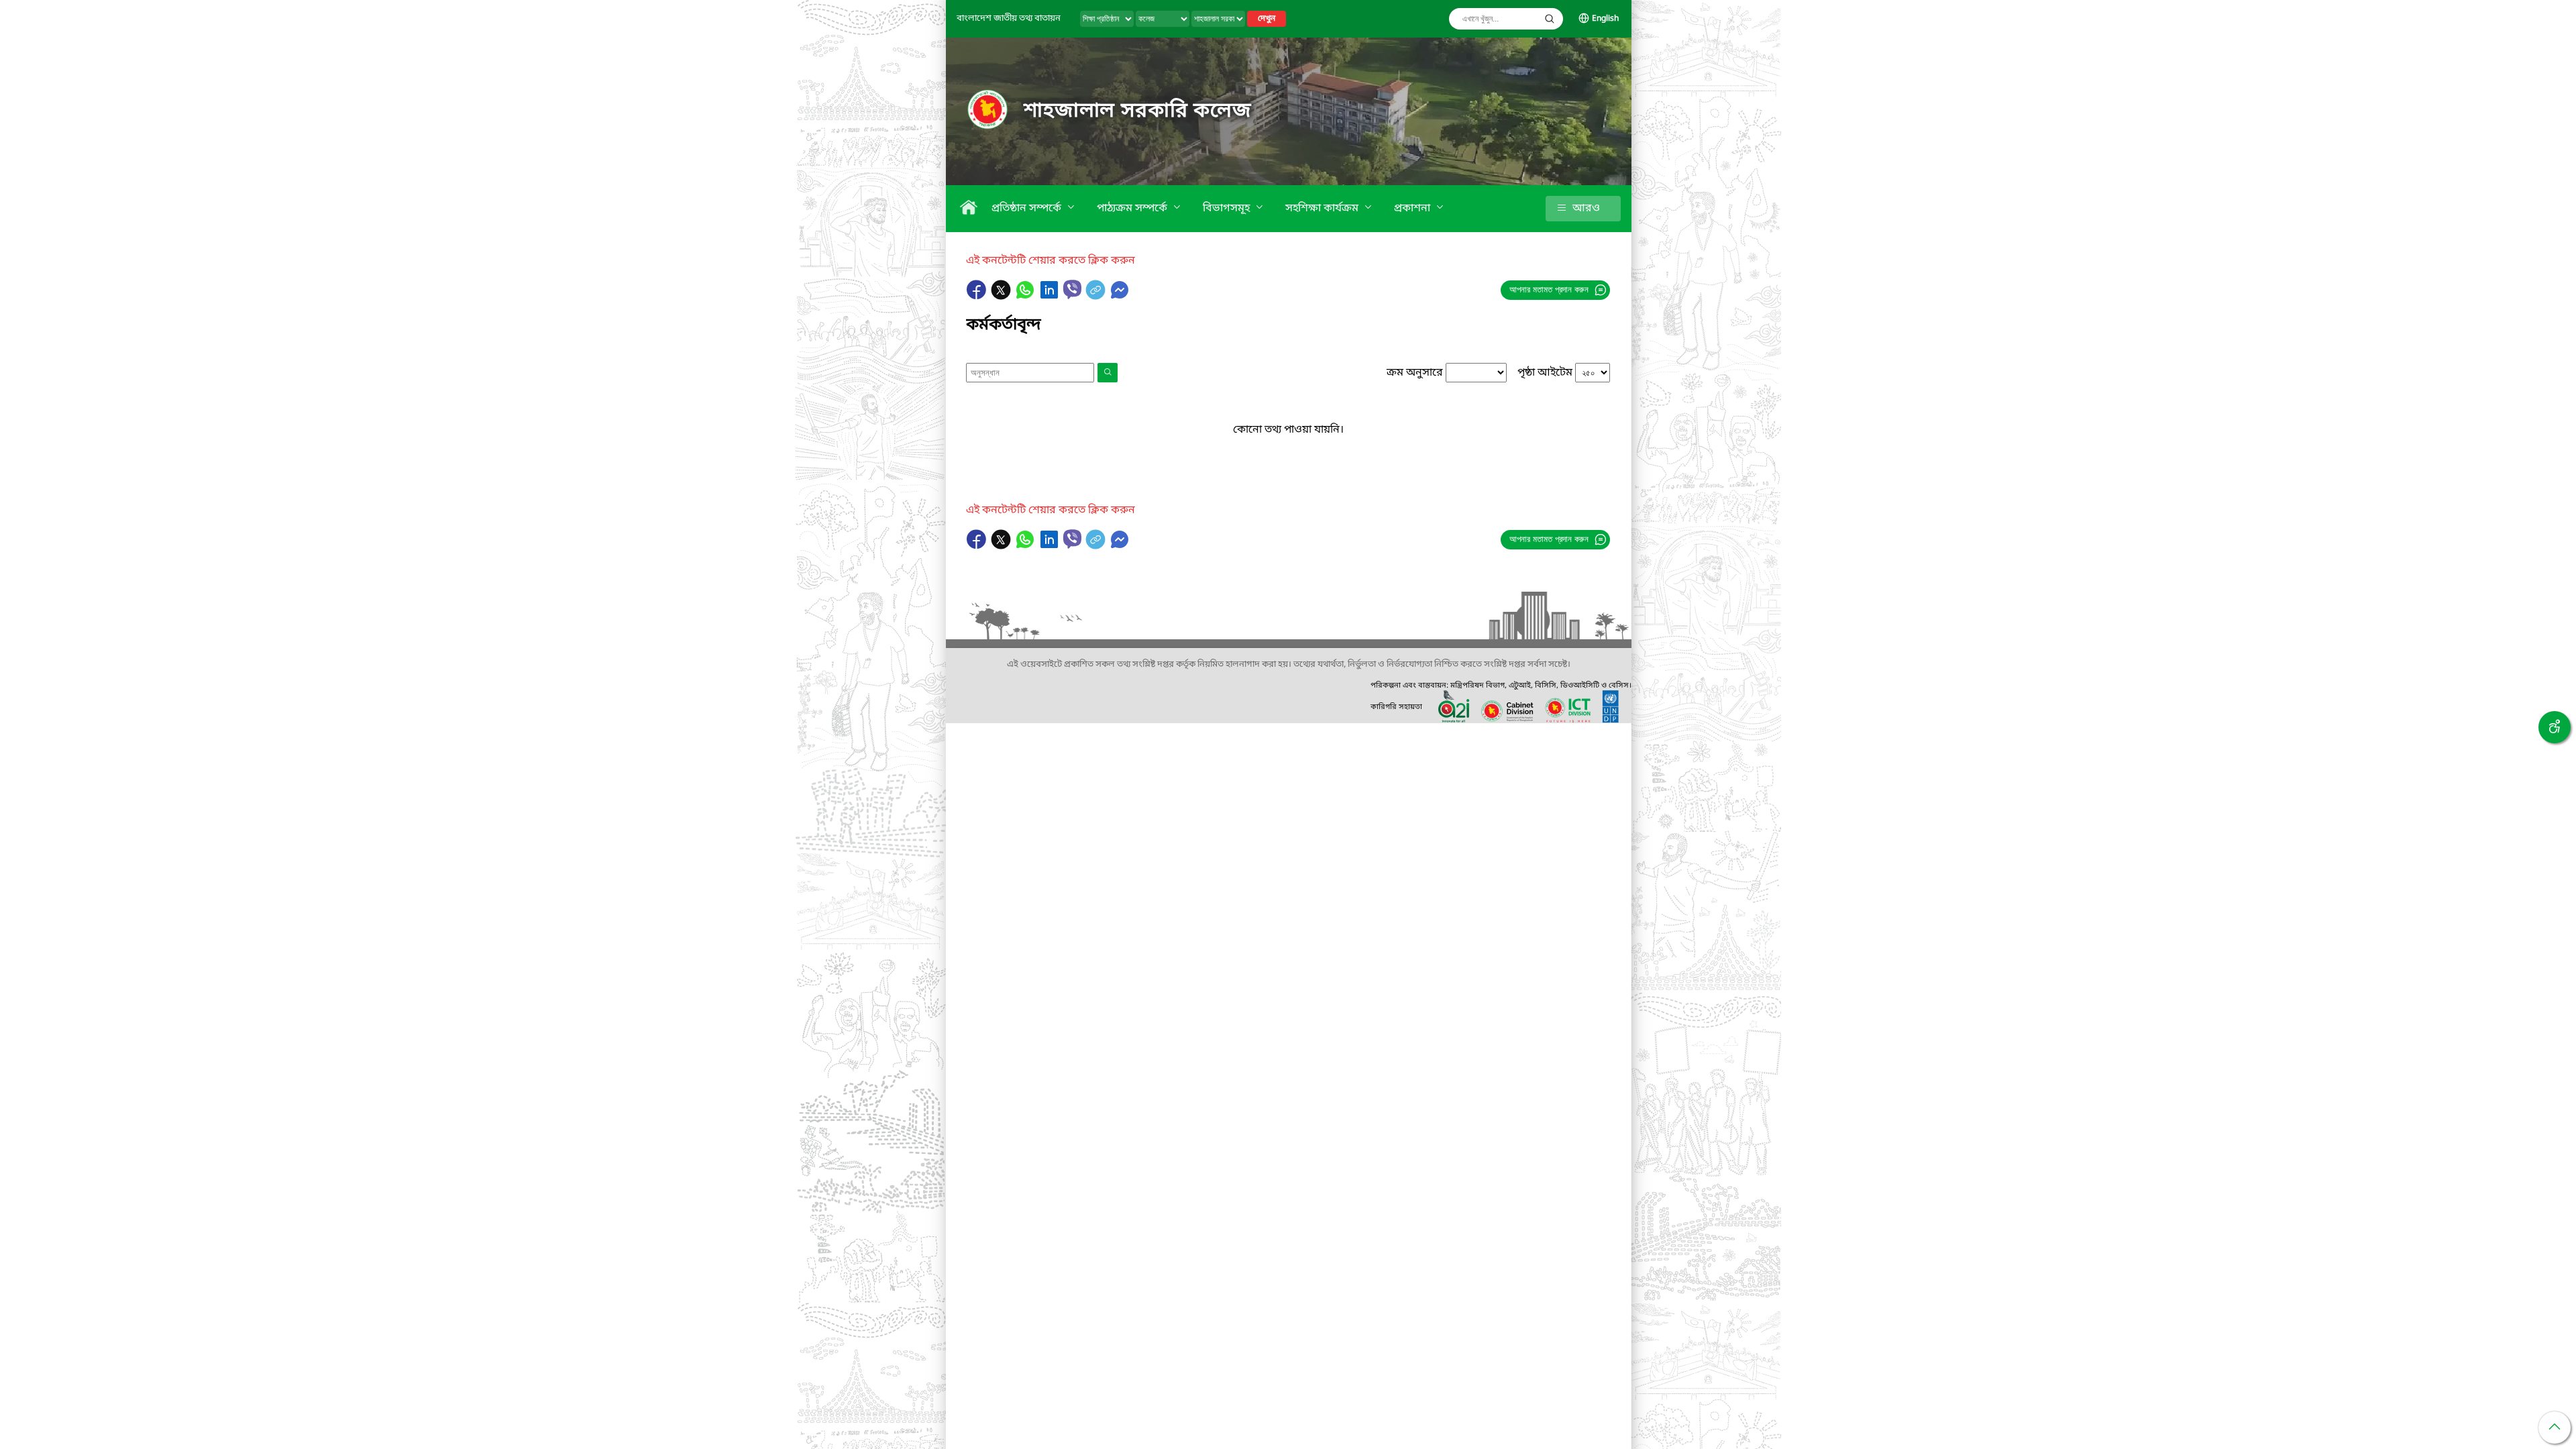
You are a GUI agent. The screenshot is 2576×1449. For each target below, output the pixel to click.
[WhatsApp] (1026, 297)
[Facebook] (978, 297)
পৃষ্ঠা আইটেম (1545, 373)
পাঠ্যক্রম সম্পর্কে (1133, 209)
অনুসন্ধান (1550, 19)
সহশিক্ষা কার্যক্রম (1323, 209)
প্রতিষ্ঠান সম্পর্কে (1028, 209)
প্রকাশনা (1413, 209)
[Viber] (1072, 289)
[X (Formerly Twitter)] (1002, 297)
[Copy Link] (1097, 297)
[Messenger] (1120, 297)
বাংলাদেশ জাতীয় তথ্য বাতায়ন (1009, 18)
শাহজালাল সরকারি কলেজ (1138, 111)
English (1605, 19)
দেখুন (1267, 19)
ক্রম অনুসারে (1415, 373)
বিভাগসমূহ (1228, 209)
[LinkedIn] (1051, 297)
